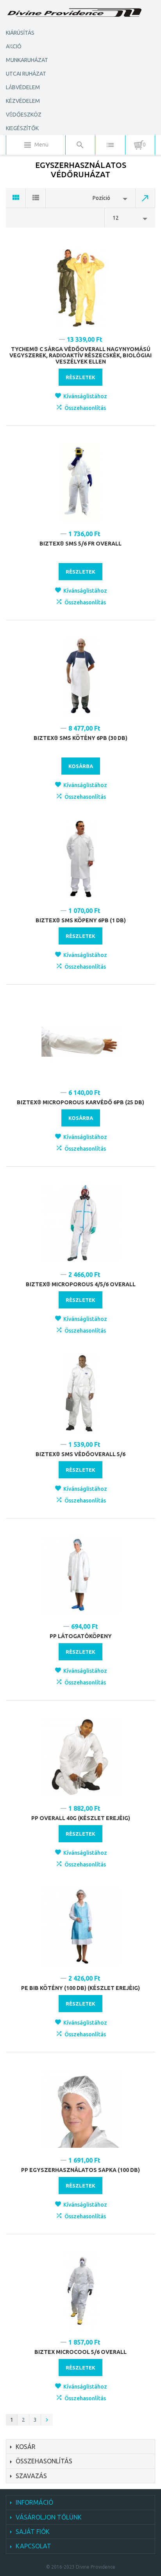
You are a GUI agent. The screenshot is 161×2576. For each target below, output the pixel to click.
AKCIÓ (14, 46)
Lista (36, 198)
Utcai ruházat (26, 74)
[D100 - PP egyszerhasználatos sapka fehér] (80, 2109)
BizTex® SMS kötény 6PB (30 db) (80, 738)
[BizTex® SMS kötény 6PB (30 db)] (80, 677)
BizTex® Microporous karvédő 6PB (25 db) (80, 1102)
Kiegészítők (22, 128)
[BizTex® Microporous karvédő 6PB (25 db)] (80, 1041)
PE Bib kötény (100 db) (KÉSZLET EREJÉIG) (80, 1988)
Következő (47, 2420)
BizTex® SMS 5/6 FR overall (80, 544)
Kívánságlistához (85, 396)
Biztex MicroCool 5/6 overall (80, 2352)
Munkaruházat (27, 60)
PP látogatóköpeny (81, 1636)
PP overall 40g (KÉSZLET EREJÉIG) (81, 1818)
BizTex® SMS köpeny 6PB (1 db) (81, 920)
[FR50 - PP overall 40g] (80, 1757)
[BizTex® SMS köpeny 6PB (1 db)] (80, 859)
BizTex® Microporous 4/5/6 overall (81, 1284)
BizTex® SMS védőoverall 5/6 (80, 1454)
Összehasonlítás (85, 408)
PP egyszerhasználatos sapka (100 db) (80, 2170)
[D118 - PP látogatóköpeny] (80, 1575)
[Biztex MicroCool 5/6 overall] (80, 2291)
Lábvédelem (23, 87)
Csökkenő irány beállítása (145, 198)
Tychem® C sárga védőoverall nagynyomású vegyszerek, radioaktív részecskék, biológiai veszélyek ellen (80, 355)
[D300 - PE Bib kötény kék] (80, 1927)
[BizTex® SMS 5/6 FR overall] (80, 482)
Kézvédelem (23, 101)
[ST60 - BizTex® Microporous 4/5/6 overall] (80, 1223)
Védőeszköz (24, 115)
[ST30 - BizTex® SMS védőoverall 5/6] (80, 1393)
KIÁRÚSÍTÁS (20, 33)
